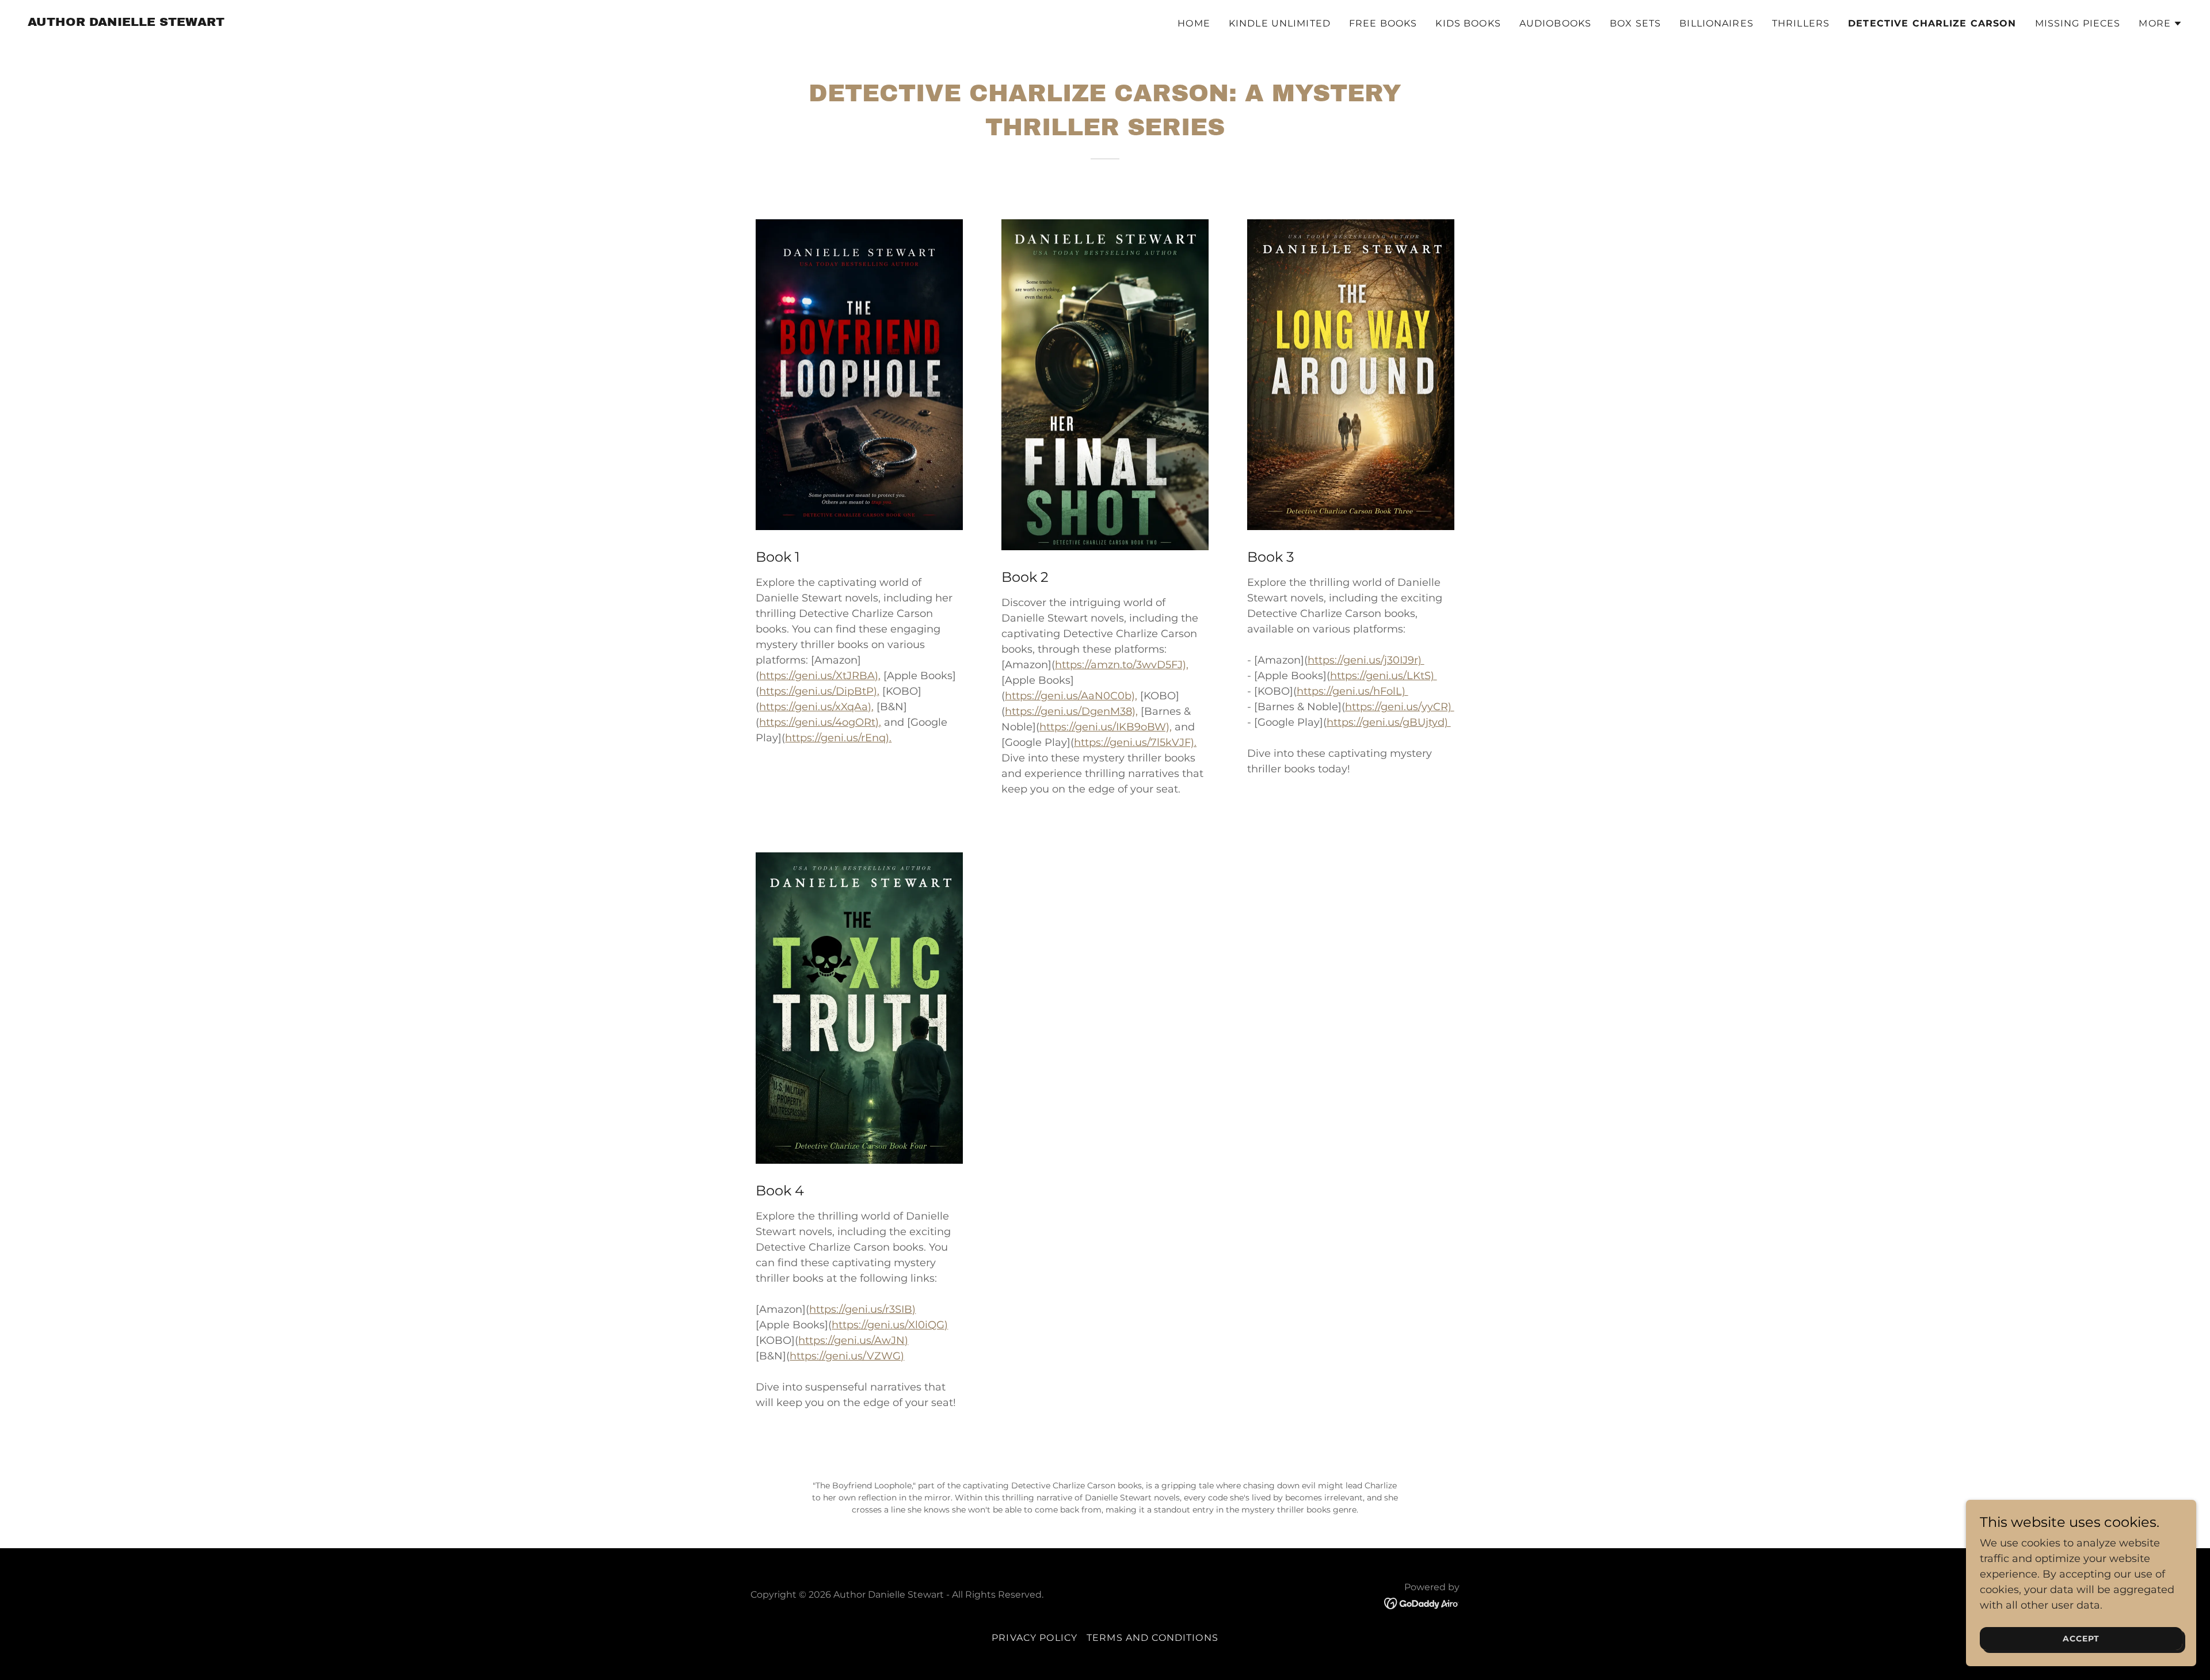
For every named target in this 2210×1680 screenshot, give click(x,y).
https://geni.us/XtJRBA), (820, 676)
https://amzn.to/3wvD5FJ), (1122, 665)
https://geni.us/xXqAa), (816, 707)
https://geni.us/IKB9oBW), (1106, 727)
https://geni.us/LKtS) (1384, 676)
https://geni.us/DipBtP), (819, 691)
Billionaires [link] (1716, 23)
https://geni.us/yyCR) (1400, 707)
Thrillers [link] (1801, 23)
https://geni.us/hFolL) (1352, 691)
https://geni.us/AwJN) (853, 1340)
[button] (2161, 24)
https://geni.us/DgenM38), (1071, 711)
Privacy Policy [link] (1034, 1638)
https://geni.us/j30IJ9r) (1366, 660)
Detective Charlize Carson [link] (1932, 23)
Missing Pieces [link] (2078, 23)
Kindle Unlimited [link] (1280, 23)
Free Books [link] (1383, 23)
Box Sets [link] (1635, 23)
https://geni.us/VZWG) (847, 1356)
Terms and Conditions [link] (1152, 1638)
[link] (126, 22)
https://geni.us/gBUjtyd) (1389, 722)
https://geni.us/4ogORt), (820, 722)
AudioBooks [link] (1555, 23)
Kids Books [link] (1468, 23)
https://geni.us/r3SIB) (862, 1309)
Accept (2081, 1639)
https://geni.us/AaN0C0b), (1071, 696)
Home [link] (1194, 23)
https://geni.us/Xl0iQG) (890, 1325)
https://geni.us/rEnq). (838, 738)
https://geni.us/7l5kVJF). (1135, 742)
